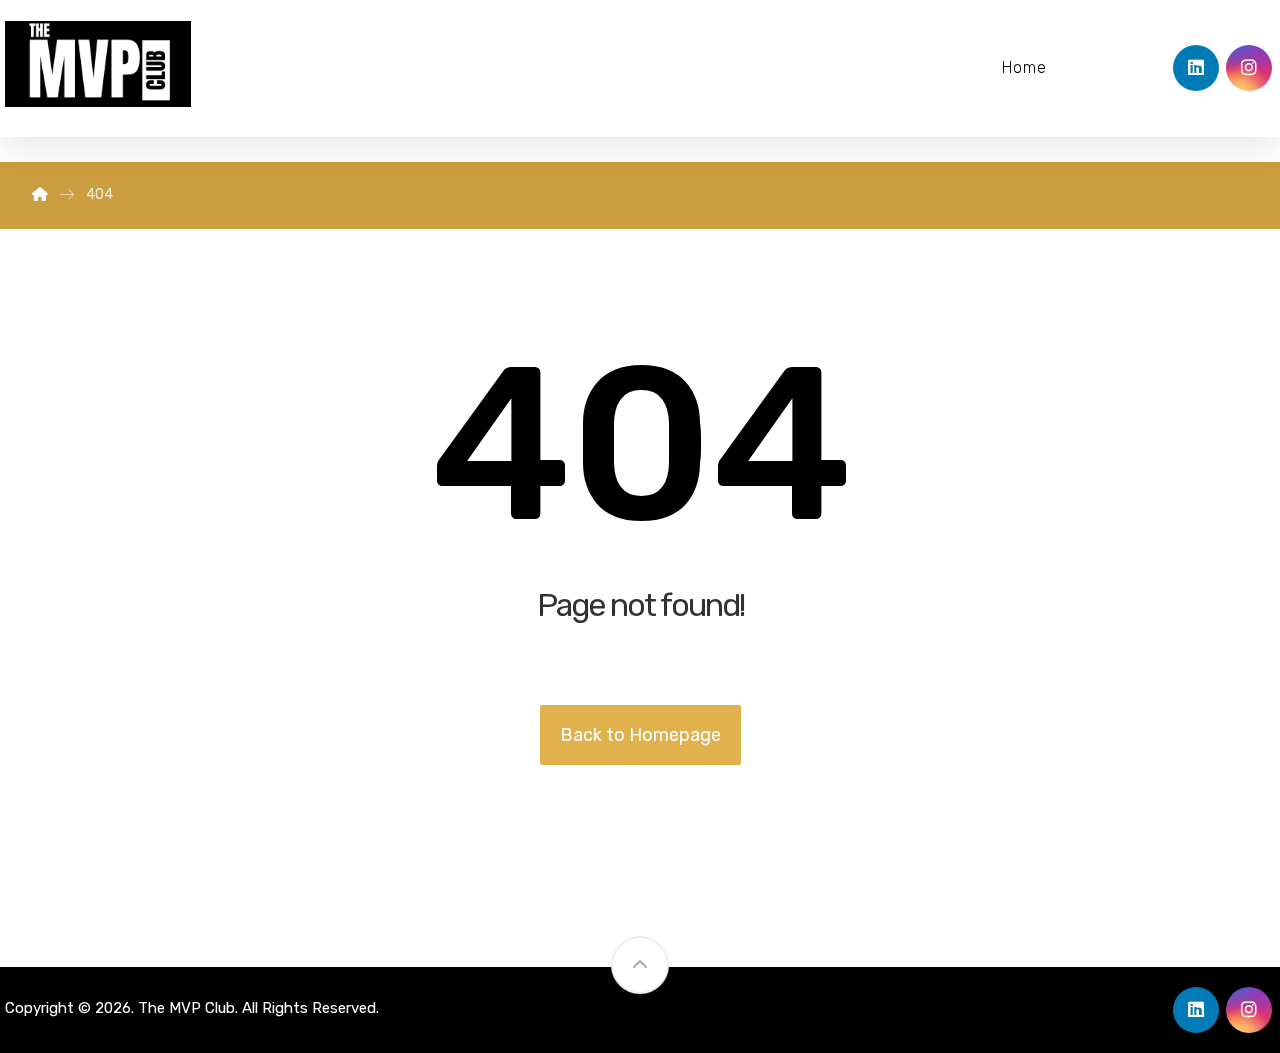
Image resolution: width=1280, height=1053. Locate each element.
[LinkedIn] (1196, 68)
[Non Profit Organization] (98, 64)
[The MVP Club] (40, 194)
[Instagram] (1249, 68)
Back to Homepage (640, 735)
